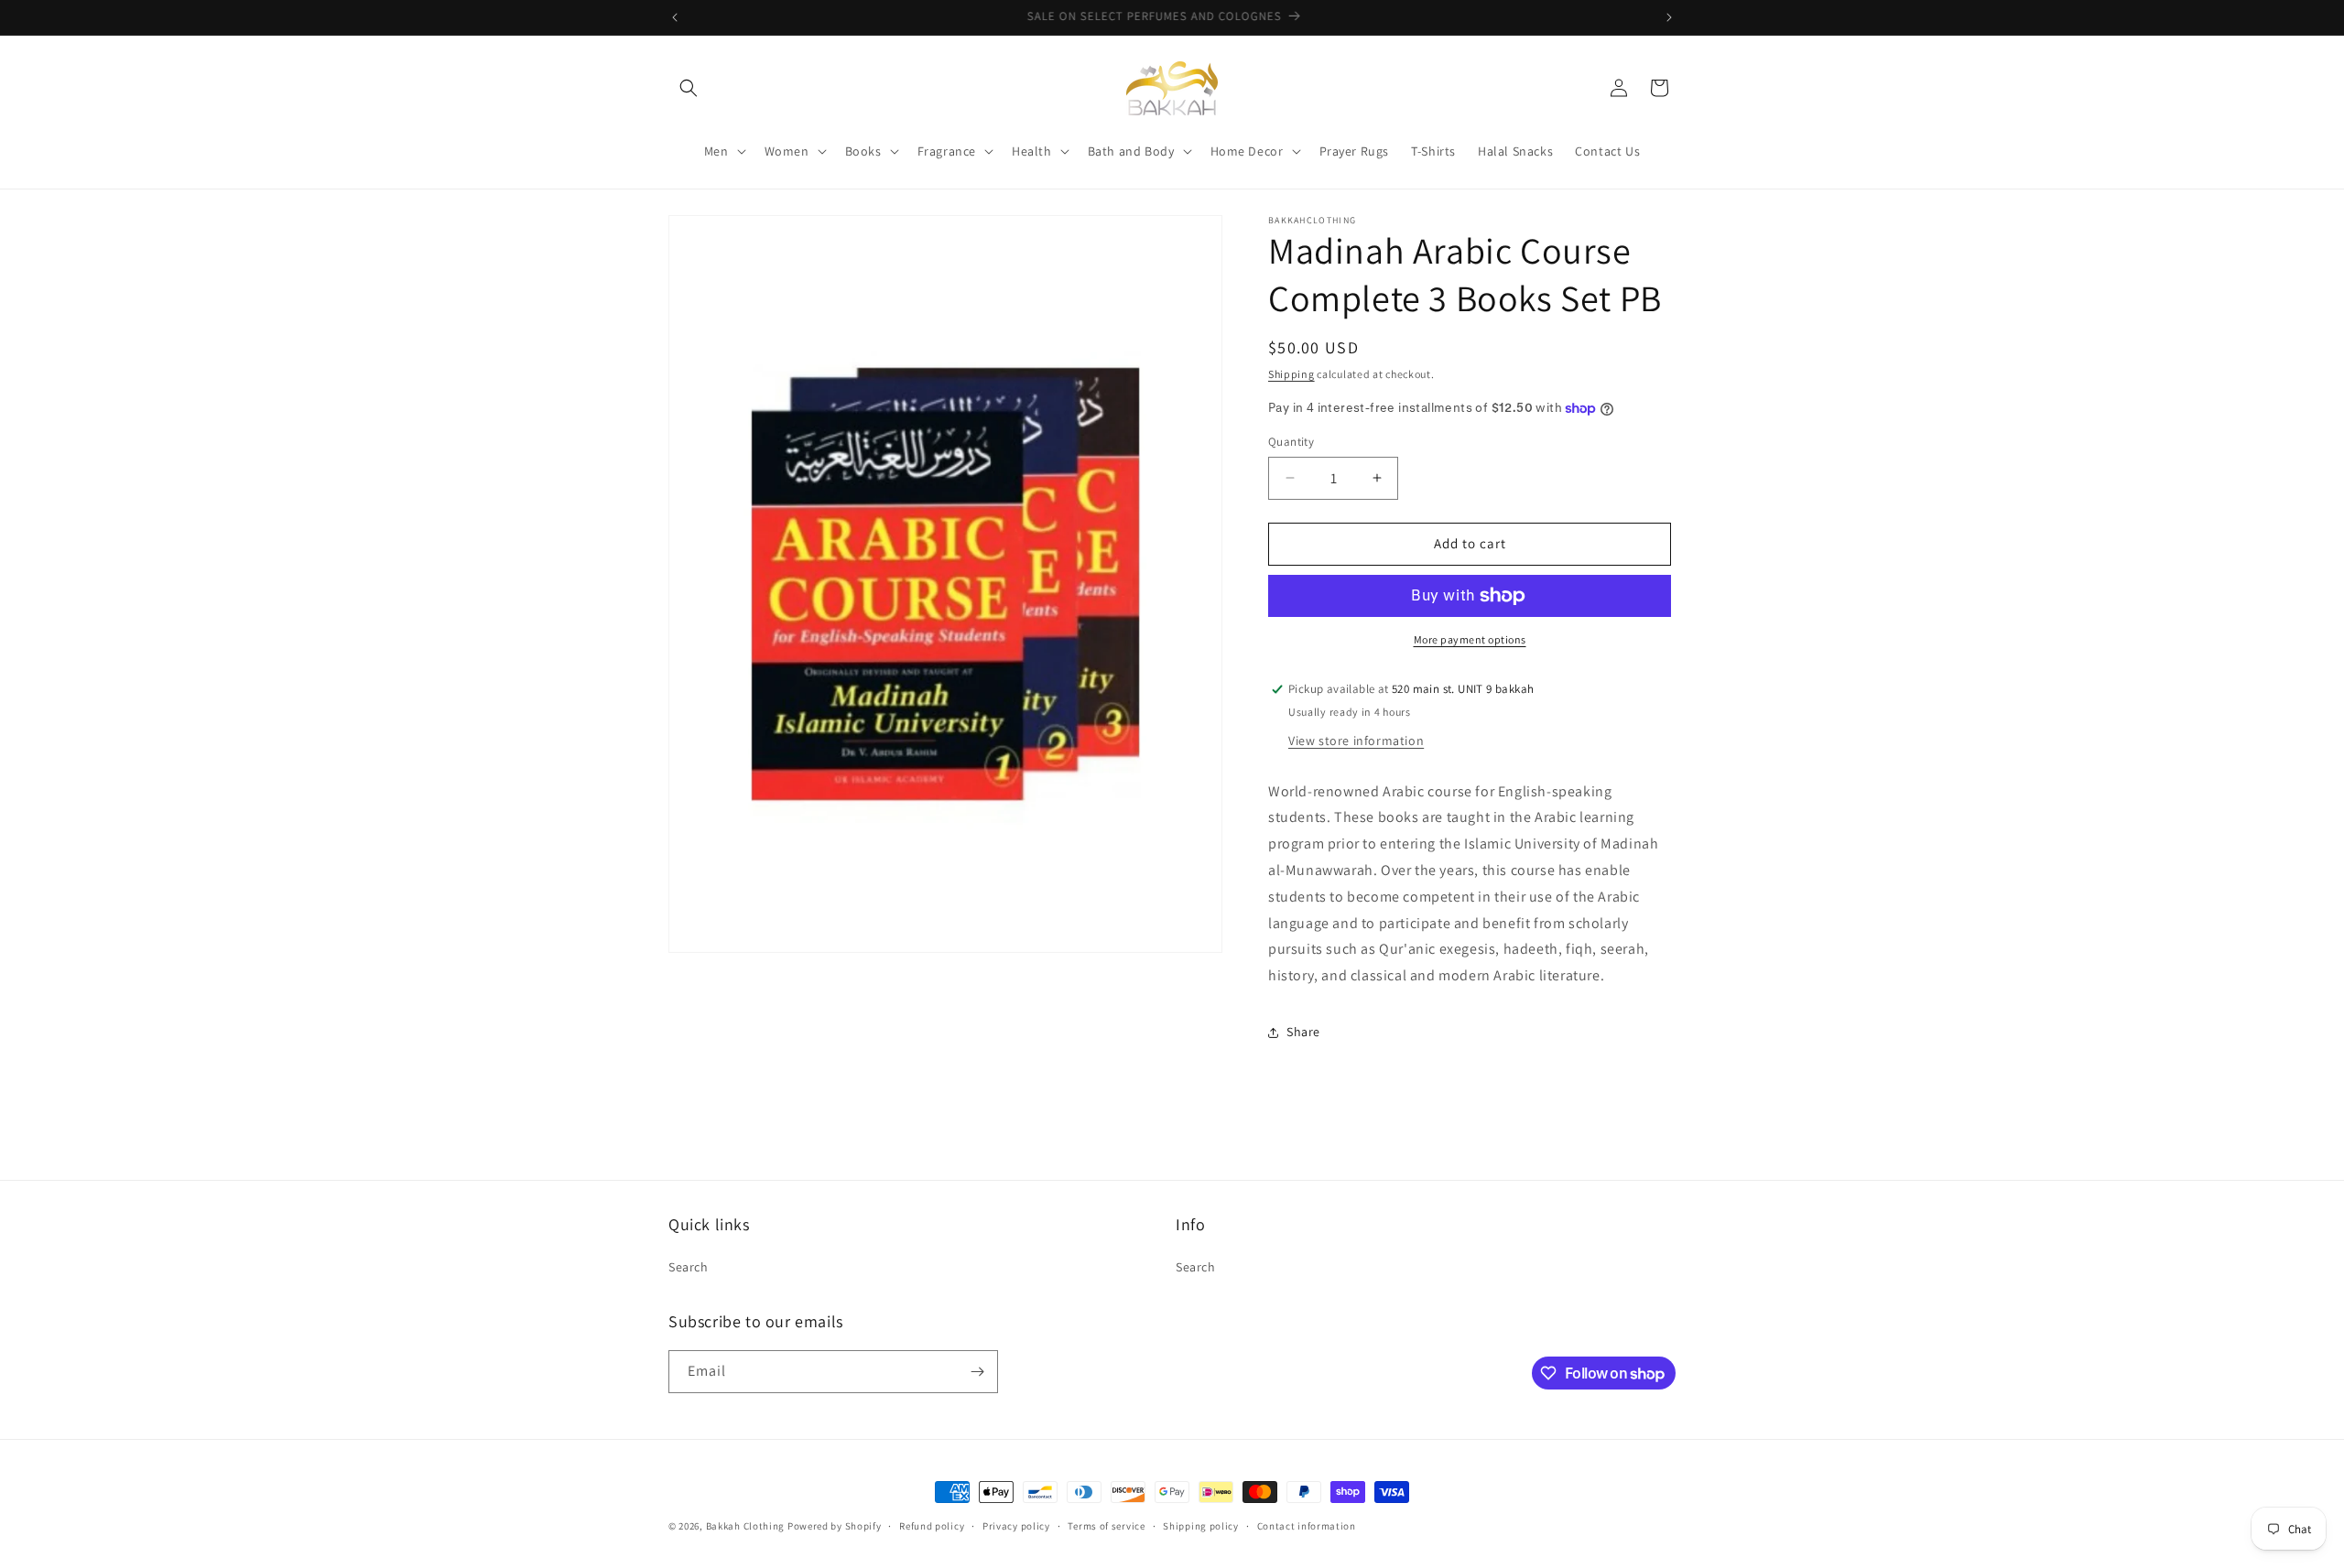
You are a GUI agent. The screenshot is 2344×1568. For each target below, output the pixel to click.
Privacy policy (1016, 1526)
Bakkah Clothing (746, 1526)
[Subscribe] (977, 1372)
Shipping (1291, 374)
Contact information (1307, 1526)
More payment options (1470, 639)
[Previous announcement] (675, 17)
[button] (689, 88)
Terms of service (1106, 1526)
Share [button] (1303, 1032)
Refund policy (932, 1526)
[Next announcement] (1669, 17)
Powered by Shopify (835, 1526)
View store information (1356, 741)
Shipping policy (1201, 1526)
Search (689, 1266)
